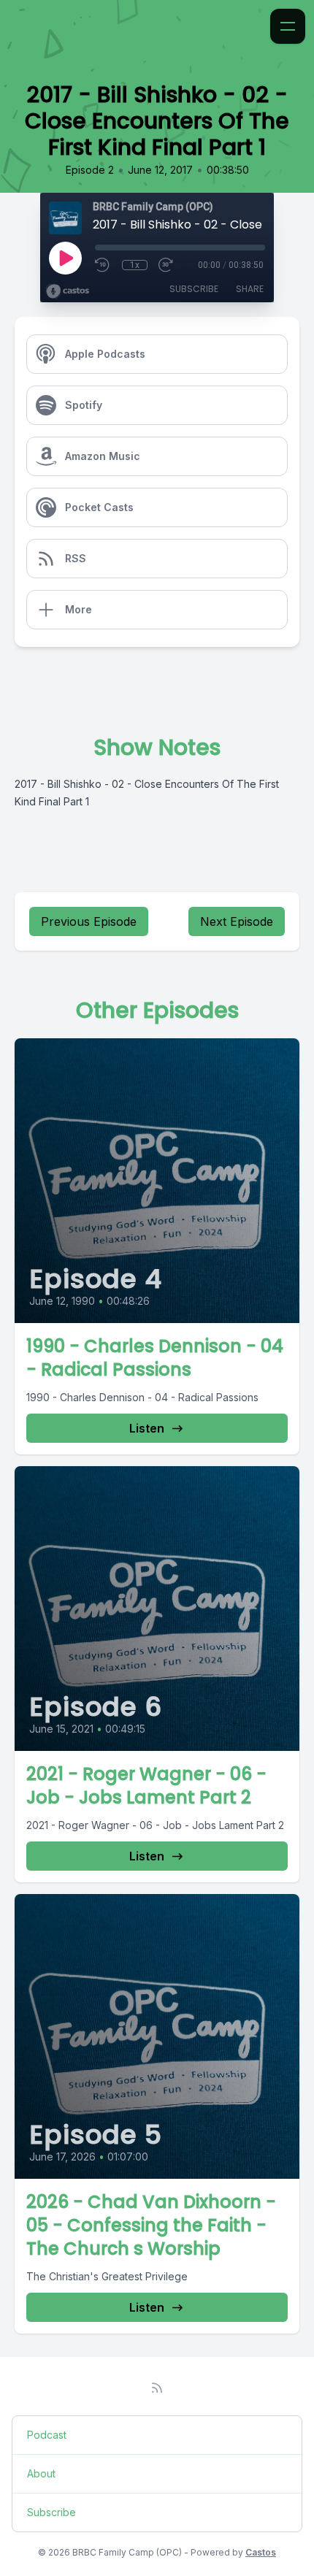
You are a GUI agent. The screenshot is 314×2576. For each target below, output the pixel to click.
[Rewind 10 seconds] (103, 265)
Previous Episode (89, 921)
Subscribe (194, 289)
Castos (261, 2552)
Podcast (47, 2435)
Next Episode (237, 921)
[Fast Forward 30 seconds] (166, 265)
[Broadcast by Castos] (68, 291)
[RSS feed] (157, 2388)
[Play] (65, 258)
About (41, 2473)
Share (250, 289)
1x (135, 265)
